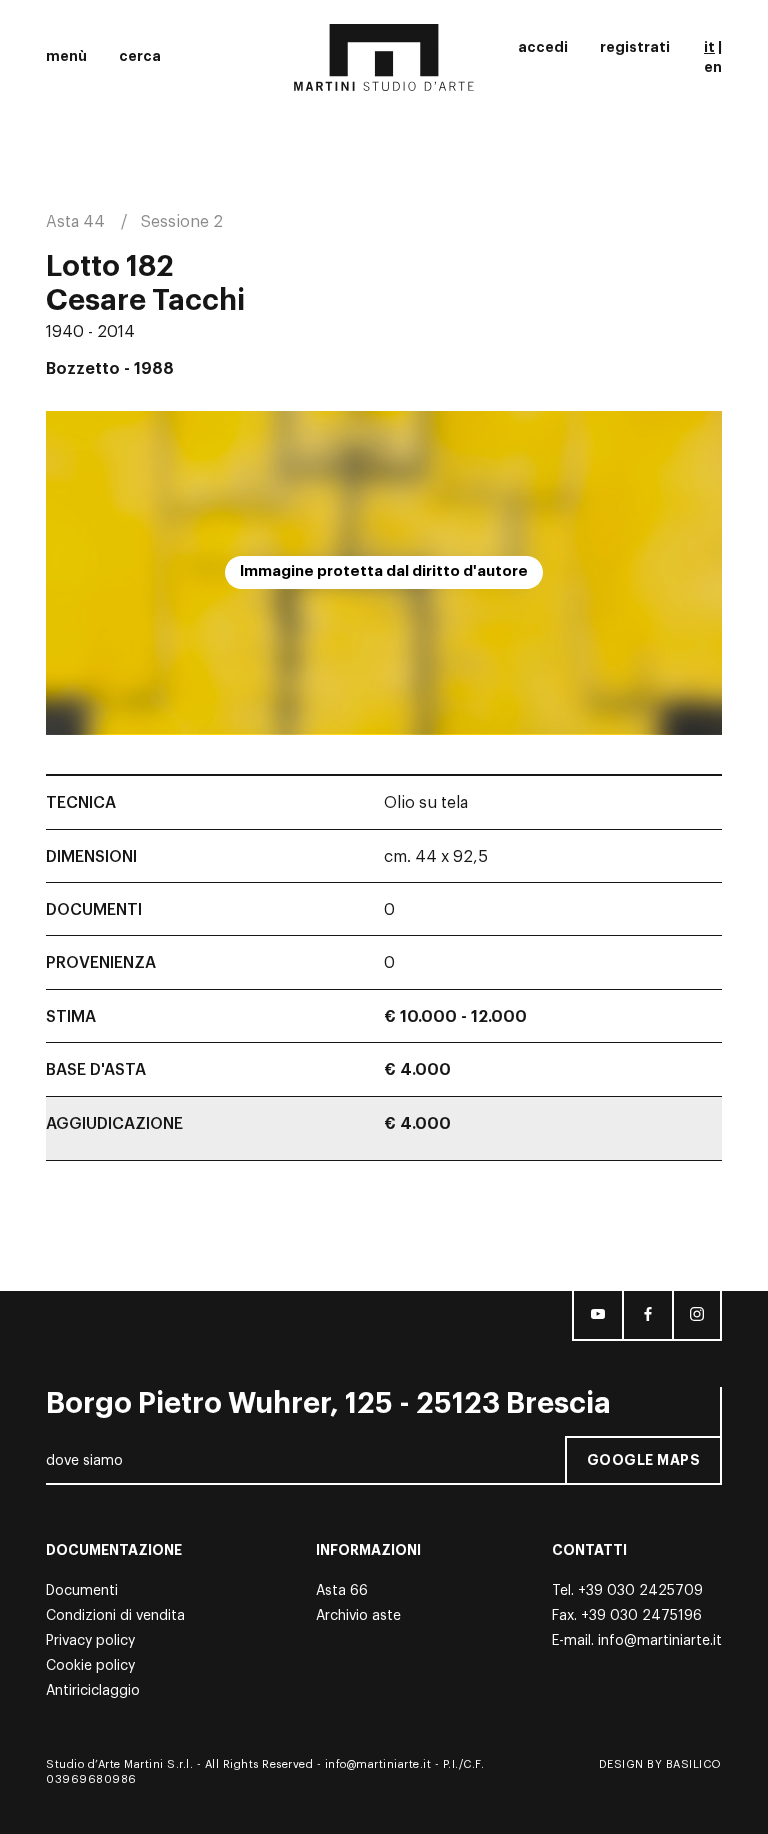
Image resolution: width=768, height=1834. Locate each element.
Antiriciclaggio (93, 1691)
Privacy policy (90, 1641)
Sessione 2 (182, 222)
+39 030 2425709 (640, 1591)
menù (66, 56)
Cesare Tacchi (145, 300)
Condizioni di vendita (115, 1616)
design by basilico (660, 1764)
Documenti (82, 1591)
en (713, 67)
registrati (635, 47)
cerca (140, 56)
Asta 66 (342, 1591)
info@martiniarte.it (660, 1641)
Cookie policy (90, 1666)
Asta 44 (75, 222)
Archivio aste (358, 1616)
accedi (543, 47)
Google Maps (644, 1460)
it (709, 47)
